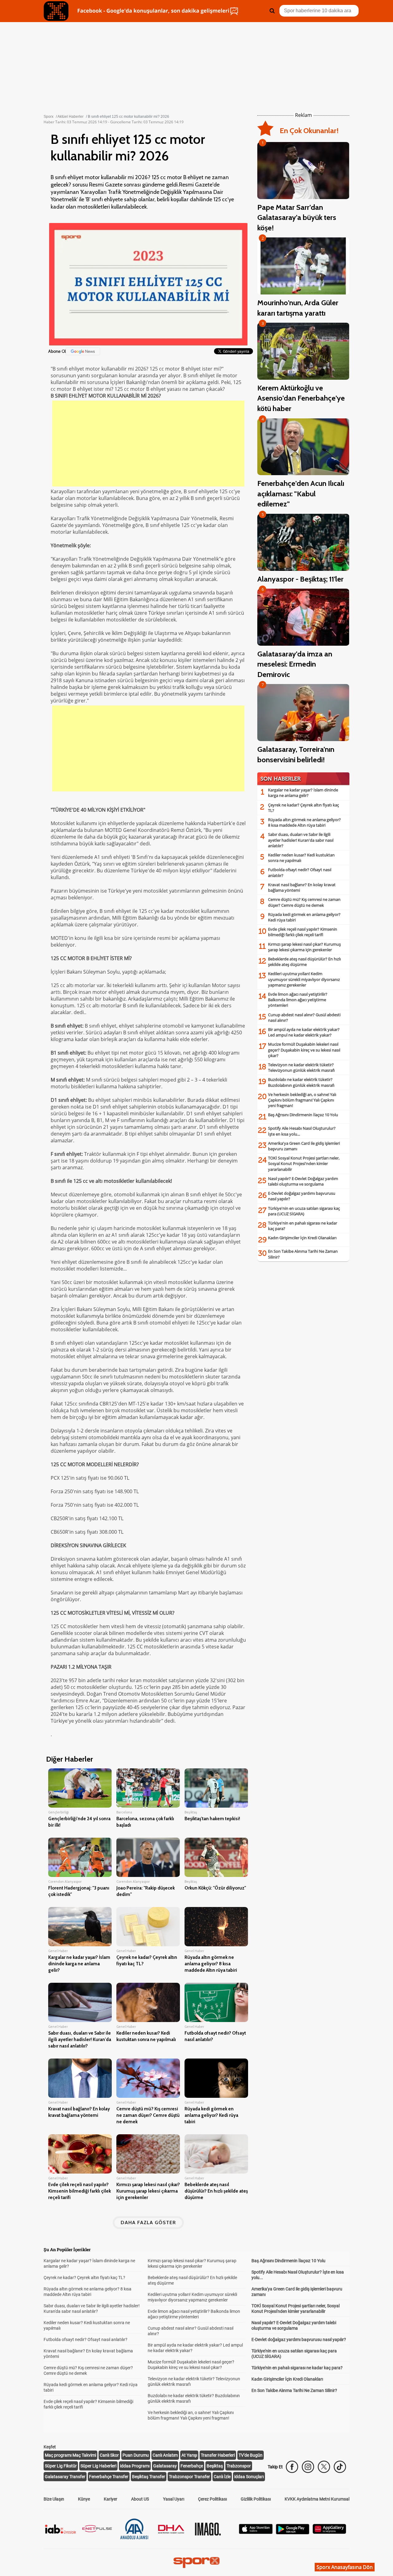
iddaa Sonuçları (249, 2477)
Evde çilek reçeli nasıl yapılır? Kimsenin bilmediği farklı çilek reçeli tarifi (303, 932)
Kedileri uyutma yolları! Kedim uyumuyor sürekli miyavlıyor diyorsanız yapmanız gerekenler (304, 979)
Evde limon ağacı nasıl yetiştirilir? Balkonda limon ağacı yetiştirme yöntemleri (298, 1000)
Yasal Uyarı (174, 2499)
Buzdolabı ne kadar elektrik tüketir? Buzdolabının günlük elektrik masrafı (301, 1082)
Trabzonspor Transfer (189, 2477)
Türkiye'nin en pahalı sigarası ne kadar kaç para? (297, 2368)
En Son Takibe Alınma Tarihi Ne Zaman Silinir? (294, 2390)
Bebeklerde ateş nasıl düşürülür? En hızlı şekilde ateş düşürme (304, 962)
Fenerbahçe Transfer (109, 2477)
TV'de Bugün (251, 2455)
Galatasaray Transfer (65, 2477)
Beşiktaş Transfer (149, 2477)
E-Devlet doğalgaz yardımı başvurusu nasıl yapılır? (299, 2340)
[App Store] (256, 2532)
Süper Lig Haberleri (98, 2466)
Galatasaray (165, 2466)
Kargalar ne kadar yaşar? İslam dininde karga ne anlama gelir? (303, 793)
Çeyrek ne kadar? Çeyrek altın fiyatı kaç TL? (84, 2278)
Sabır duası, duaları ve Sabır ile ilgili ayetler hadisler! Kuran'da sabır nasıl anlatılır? (301, 840)
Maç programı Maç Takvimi (70, 2455)
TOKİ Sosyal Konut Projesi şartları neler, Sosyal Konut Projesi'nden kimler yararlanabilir (304, 1163)
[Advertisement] (148, 444)
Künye (84, 2499)
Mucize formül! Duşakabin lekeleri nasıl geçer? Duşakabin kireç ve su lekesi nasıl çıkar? (304, 1050)
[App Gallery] (329, 2532)
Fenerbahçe (192, 2466)
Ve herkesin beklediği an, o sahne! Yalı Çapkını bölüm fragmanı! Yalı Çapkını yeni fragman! (302, 1100)
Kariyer (111, 2499)
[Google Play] (293, 2533)
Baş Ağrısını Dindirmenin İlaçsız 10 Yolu (303, 1115)
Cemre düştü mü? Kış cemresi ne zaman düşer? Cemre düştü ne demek (304, 902)
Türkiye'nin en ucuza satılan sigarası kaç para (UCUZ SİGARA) (304, 1211)
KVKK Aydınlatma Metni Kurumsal (317, 2499)
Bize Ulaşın (54, 2499)
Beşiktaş (215, 2466)
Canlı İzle (222, 2477)
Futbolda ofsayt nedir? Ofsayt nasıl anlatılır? (86, 2340)
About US (140, 2499)
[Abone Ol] (83, 351)
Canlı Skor (109, 2455)
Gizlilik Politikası (256, 2499)
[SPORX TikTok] (340, 2467)
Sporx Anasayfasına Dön (345, 2567)
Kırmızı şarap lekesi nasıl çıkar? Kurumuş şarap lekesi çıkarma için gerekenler (304, 947)
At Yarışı (189, 2455)
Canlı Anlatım (165, 2455)
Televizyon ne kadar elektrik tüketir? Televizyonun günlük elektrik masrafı (301, 1067)
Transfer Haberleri (218, 2455)
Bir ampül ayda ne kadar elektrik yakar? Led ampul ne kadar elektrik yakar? (304, 1032)
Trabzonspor (239, 2466)
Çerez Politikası (212, 2499)
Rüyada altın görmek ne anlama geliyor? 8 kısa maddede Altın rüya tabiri (304, 822)
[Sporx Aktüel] (56, 11)
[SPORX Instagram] (308, 2467)
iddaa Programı (135, 2466)
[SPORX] (196, 2563)
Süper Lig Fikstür (61, 2466)
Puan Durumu (136, 2455)
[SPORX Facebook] (292, 2467)
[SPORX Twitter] (324, 2467)
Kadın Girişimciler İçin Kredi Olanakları (302, 1238)
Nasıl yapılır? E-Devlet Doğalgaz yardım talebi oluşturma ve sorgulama (303, 1181)
